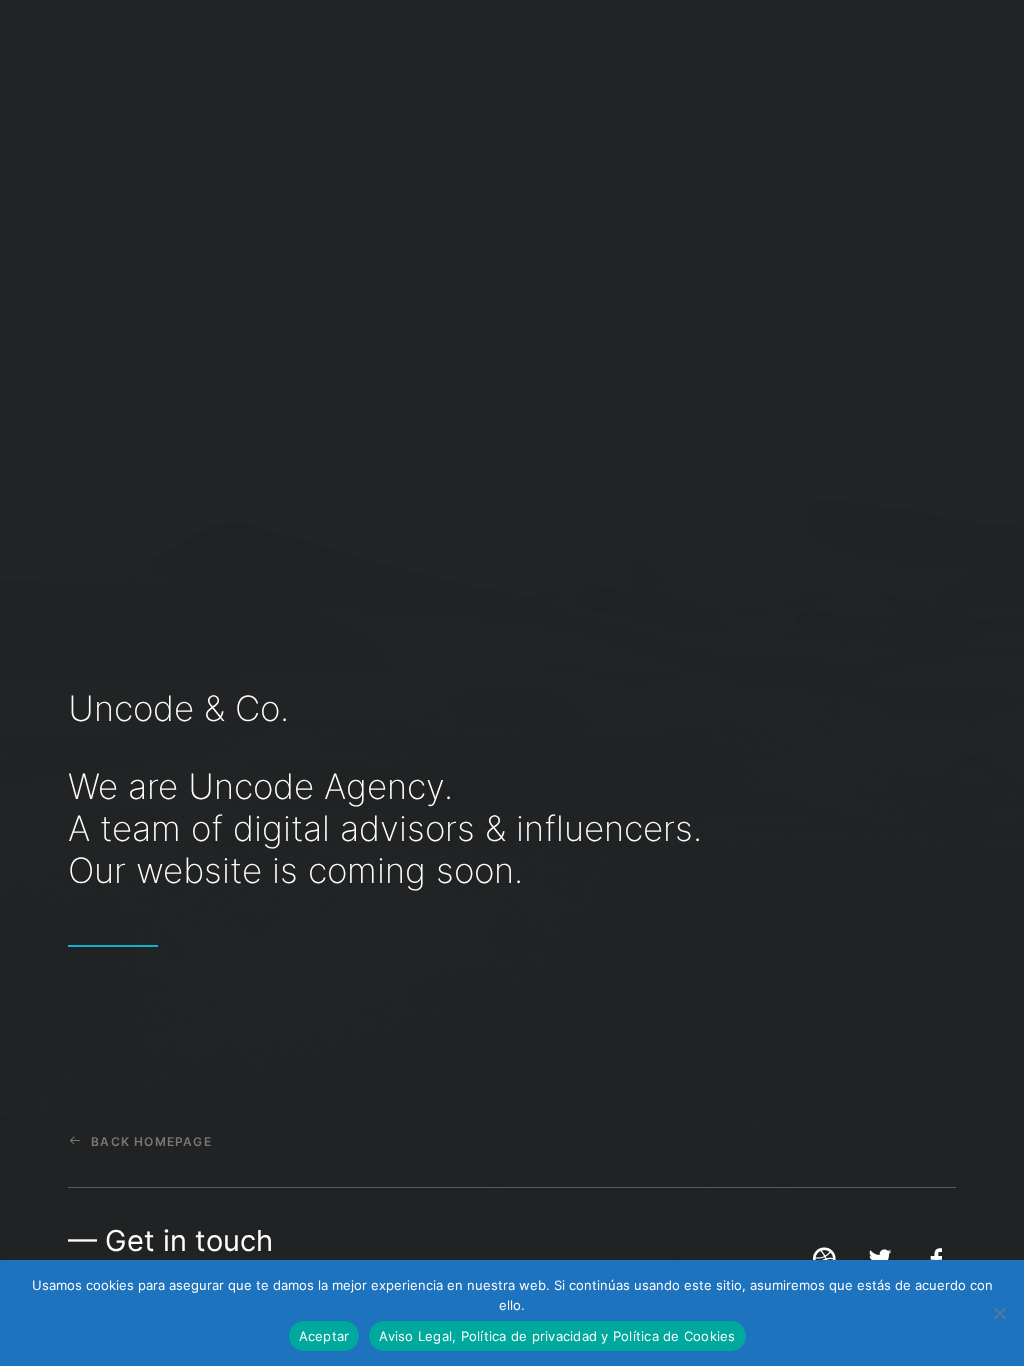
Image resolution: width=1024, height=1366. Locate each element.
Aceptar (324, 1336)
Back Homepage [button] (151, 1141)
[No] (999, 1313)
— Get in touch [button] (170, 1240)
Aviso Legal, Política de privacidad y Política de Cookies (557, 1336)
